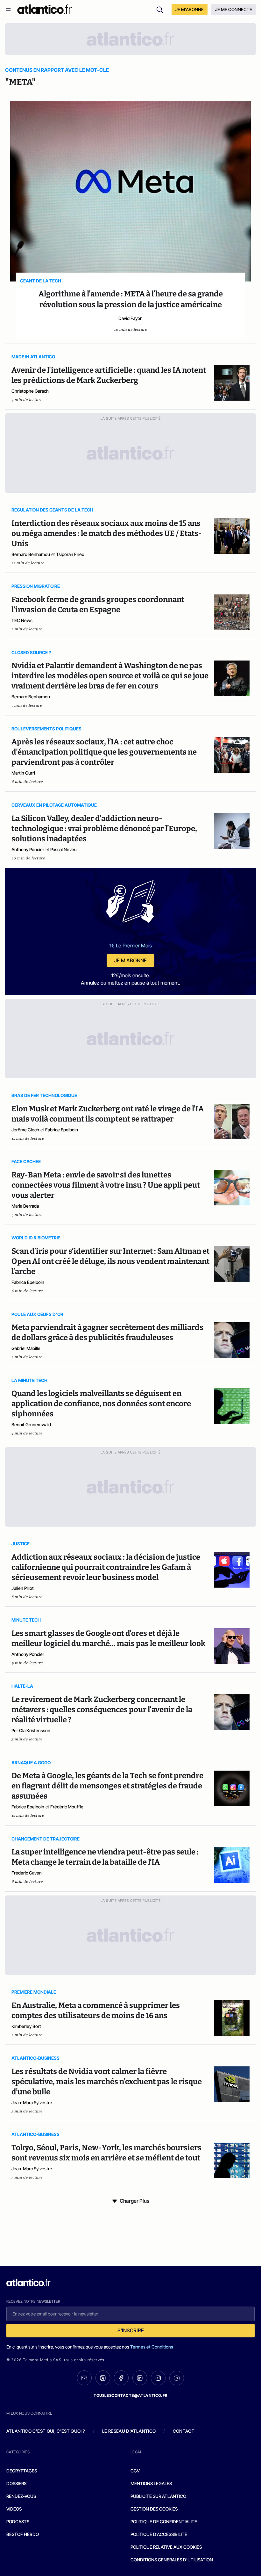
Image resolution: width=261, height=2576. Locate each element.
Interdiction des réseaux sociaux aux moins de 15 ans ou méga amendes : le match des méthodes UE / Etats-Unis (107, 533)
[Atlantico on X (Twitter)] (103, 2378)
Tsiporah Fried (70, 554)
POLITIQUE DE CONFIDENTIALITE (164, 2522)
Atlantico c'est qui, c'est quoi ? (46, 2431)
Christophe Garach (30, 391)
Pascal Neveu (63, 849)
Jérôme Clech (25, 1130)
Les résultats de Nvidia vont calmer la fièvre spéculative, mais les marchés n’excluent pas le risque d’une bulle (107, 2082)
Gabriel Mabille (26, 1348)
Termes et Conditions (152, 2347)
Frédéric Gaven (27, 1873)
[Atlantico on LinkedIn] (140, 2378)
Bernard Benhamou (31, 554)
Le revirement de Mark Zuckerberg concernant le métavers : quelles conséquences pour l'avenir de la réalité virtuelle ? (102, 1710)
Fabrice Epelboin (62, 1130)
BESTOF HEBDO (23, 2534)
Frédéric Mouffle (67, 1807)
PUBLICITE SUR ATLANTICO (158, 2496)
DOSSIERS (16, 2483)
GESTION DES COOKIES (154, 2509)
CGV (135, 2471)
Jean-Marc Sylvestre (32, 2102)
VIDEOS (14, 2509)
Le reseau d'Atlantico (129, 2431)
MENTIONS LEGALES (151, 2483)
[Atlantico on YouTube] (177, 2378)
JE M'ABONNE (190, 9)
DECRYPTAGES (22, 2471)
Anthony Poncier (28, 849)
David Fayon (130, 318)
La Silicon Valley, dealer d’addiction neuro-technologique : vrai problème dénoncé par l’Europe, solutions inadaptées (104, 829)
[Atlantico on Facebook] (121, 2378)
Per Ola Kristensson (31, 1730)
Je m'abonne (130, 960)
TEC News (22, 620)
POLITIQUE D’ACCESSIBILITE (159, 2534)
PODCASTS (18, 2522)
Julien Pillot (23, 1588)
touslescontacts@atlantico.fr (130, 2395)
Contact (184, 2431)
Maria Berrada (25, 1206)
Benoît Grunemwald (31, 1424)
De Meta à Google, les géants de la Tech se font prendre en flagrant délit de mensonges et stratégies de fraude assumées (107, 1786)
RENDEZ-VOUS (21, 2496)
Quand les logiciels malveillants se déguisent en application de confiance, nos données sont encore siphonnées (101, 1404)
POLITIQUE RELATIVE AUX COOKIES (166, 2547)
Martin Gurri (23, 773)
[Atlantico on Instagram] (158, 2378)
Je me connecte (234, 9)
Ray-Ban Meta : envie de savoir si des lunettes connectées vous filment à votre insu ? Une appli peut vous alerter (106, 1185)
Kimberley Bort (26, 2026)
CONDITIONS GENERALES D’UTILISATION (172, 2560)
